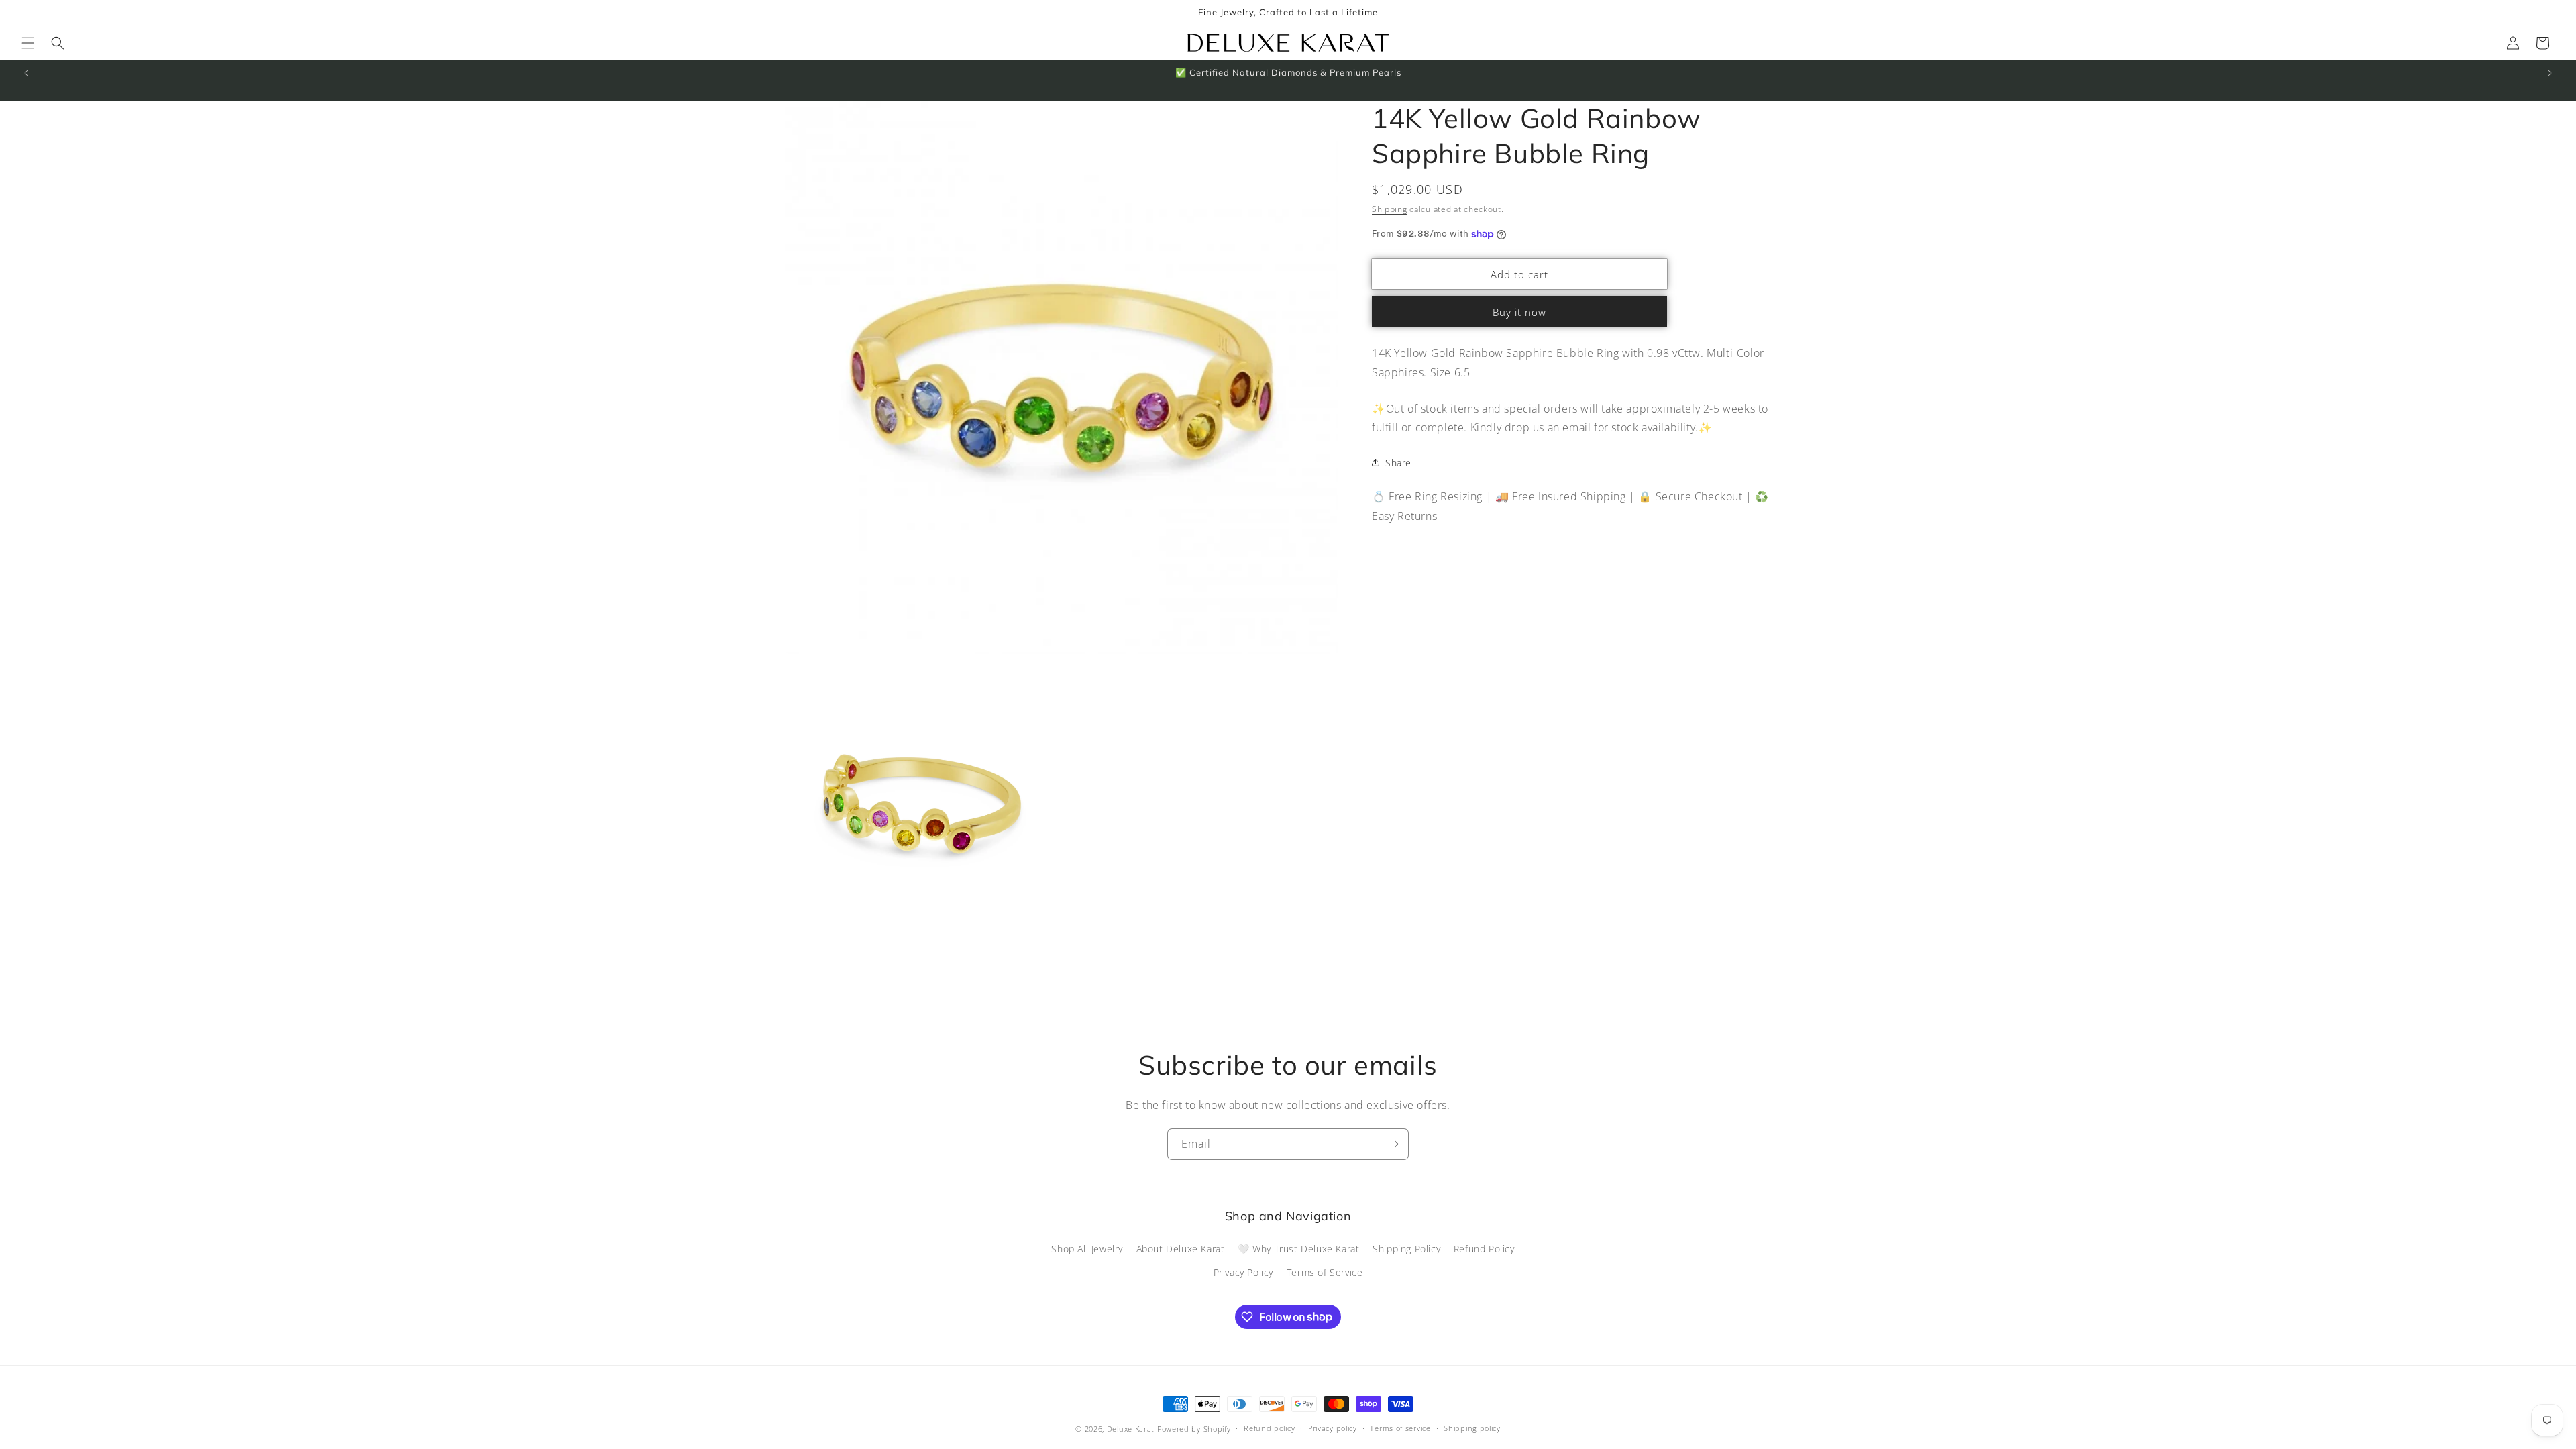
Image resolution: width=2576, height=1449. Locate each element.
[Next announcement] (2550, 73)
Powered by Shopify (1194, 1429)
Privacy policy (1333, 1428)
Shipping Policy (1406, 1249)
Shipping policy (1472, 1428)
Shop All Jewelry (1087, 1249)
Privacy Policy (1243, 1272)
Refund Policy (1484, 1249)
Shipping (1390, 209)
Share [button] (1398, 463)
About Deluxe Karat (1181, 1249)
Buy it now (1519, 312)
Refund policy (1269, 1428)
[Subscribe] (1393, 1144)
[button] (28, 43)
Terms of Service (1325, 1272)
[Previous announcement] (26, 73)
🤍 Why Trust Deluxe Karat (1298, 1249)
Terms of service (1400, 1428)
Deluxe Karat (1131, 1429)
